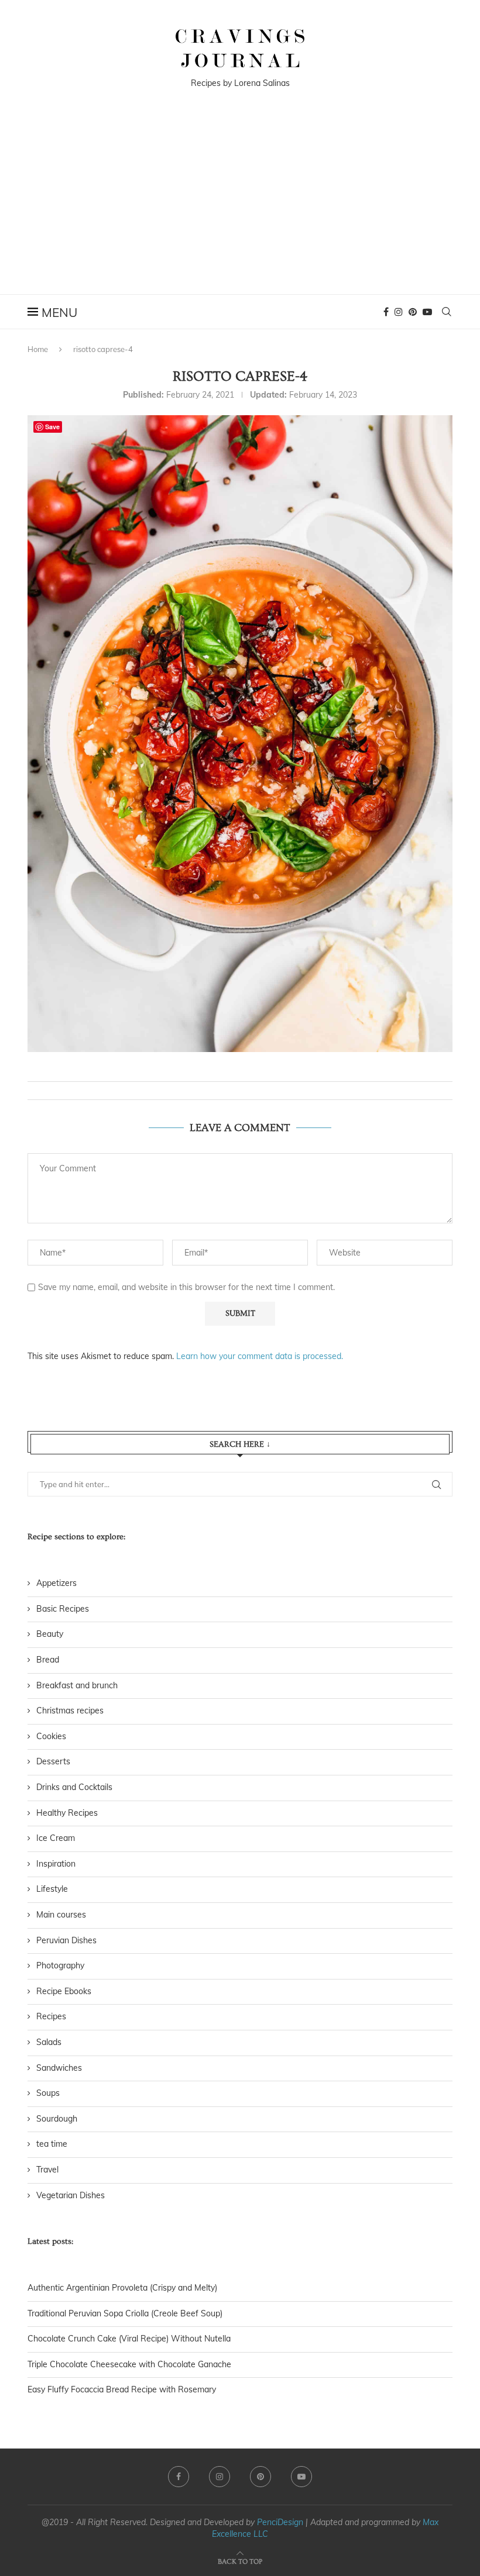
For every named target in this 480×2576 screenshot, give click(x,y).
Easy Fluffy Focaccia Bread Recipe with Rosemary (122, 2389)
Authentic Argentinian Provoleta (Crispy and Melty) (122, 2288)
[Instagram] (399, 312)
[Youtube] (427, 312)
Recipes (51, 2016)
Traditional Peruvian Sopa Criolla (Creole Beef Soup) (125, 2313)
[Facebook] (386, 312)
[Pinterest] (413, 312)
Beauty (50, 1634)
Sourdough (57, 2119)
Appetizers (56, 1583)
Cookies (51, 1736)
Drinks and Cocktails (74, 1787)
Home (38, 349)
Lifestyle (52, 1889)
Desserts (53, 1761)
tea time (52, 2144)
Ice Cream (56, 1838)
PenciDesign (280, 2522)
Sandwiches (59, 2068)
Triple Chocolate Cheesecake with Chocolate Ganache (129, 2364)
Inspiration (56, 1864)
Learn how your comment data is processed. (260, 1356)
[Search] (447, 312)
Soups (48, 2093)
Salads (49, 2042)
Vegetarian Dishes (71, 2195)
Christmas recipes (70, 1711)
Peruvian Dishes (66, 1940)
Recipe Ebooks (64, 1991)
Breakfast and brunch (77, 1685)
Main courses (61, 1915)
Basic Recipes (63, 1609)
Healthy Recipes (67, 1813)
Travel (47, 2170)
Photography (60, 1965)
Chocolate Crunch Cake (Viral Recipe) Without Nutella (129, 2339)
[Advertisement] (240, 206)
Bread (48, 1660)
